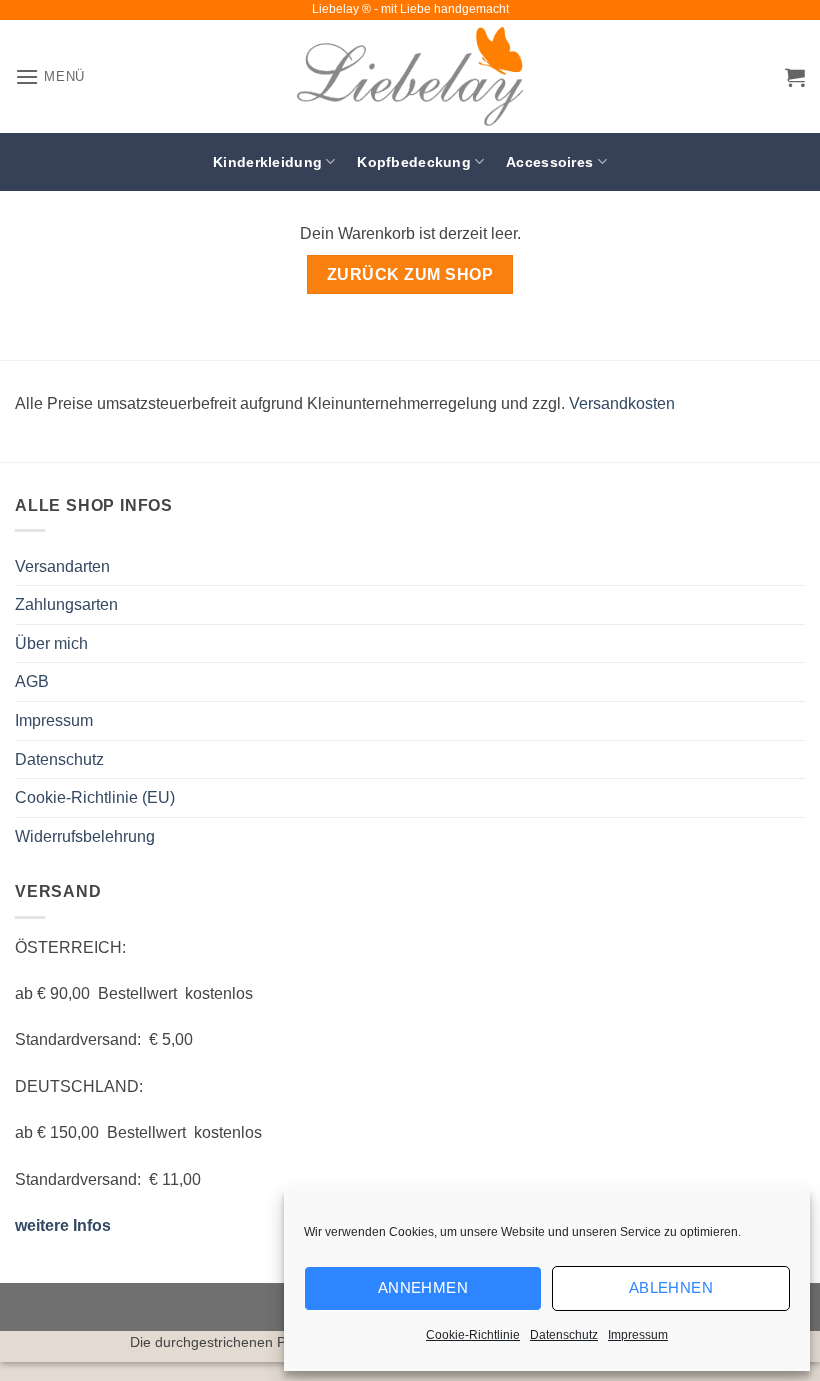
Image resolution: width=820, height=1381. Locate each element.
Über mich (51, 643)
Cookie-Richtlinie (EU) (95, 797)
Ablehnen (671, 1287)
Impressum (638, 1335)
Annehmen (423, 1287)
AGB (32, 681)
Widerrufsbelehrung (85, 836)
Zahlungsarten (66, 604)
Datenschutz (564, 1335)
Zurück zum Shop (410, 274)
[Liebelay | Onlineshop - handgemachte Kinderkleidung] (410, 76)
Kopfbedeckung (414, 162)
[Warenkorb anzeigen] (795, 77)
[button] (50, 76)
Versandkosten (622, 403)
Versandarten (62, 566)
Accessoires (549, 162)
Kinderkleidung (267, 162)
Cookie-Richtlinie (473, 1335)
